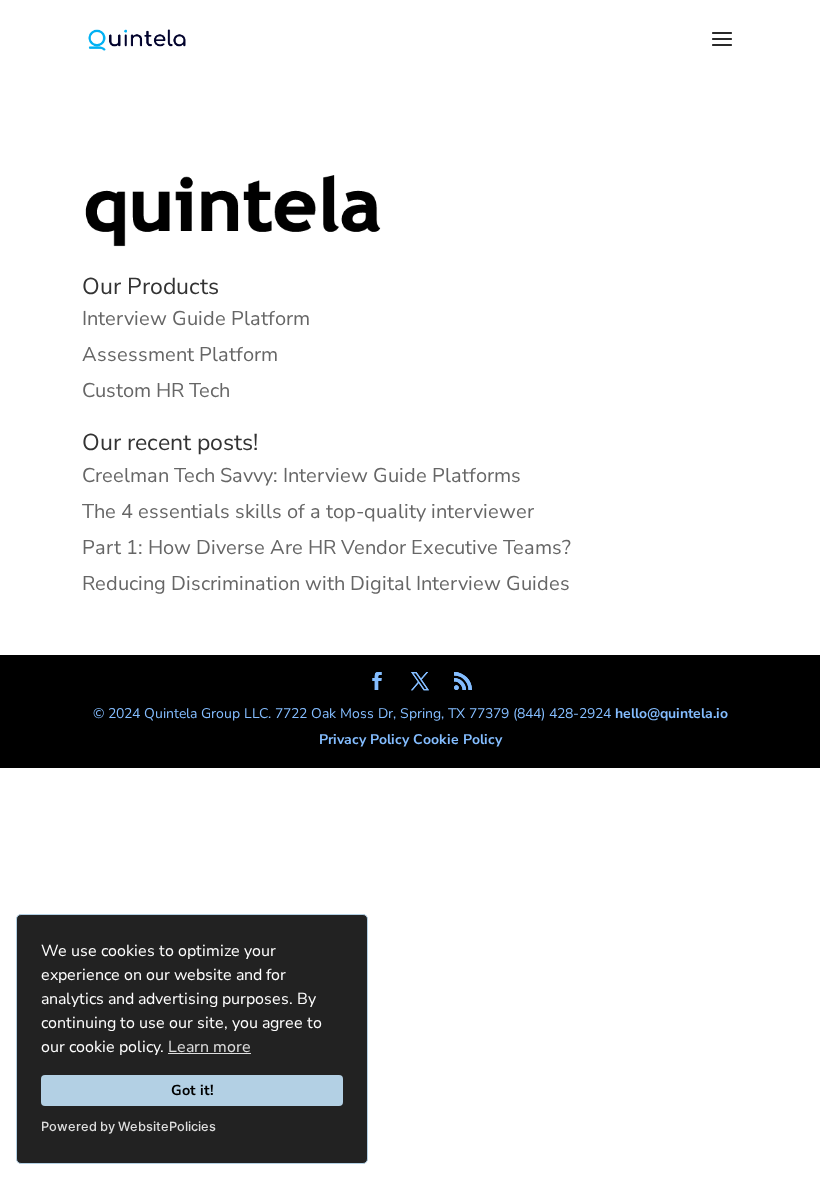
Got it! (192, 1090)
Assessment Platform (180, 354)
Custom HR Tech (156, 390)
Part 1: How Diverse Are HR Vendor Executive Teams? (326, 547)
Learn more (209, 1047)
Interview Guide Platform (196, 318)
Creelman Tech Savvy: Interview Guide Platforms (301, 475)
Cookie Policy (457, 739)
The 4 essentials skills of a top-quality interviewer (308, 511)
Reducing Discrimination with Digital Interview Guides (326, 583)
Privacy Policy (366, 739)
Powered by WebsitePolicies (128, 1126)
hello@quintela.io (671, 713)
